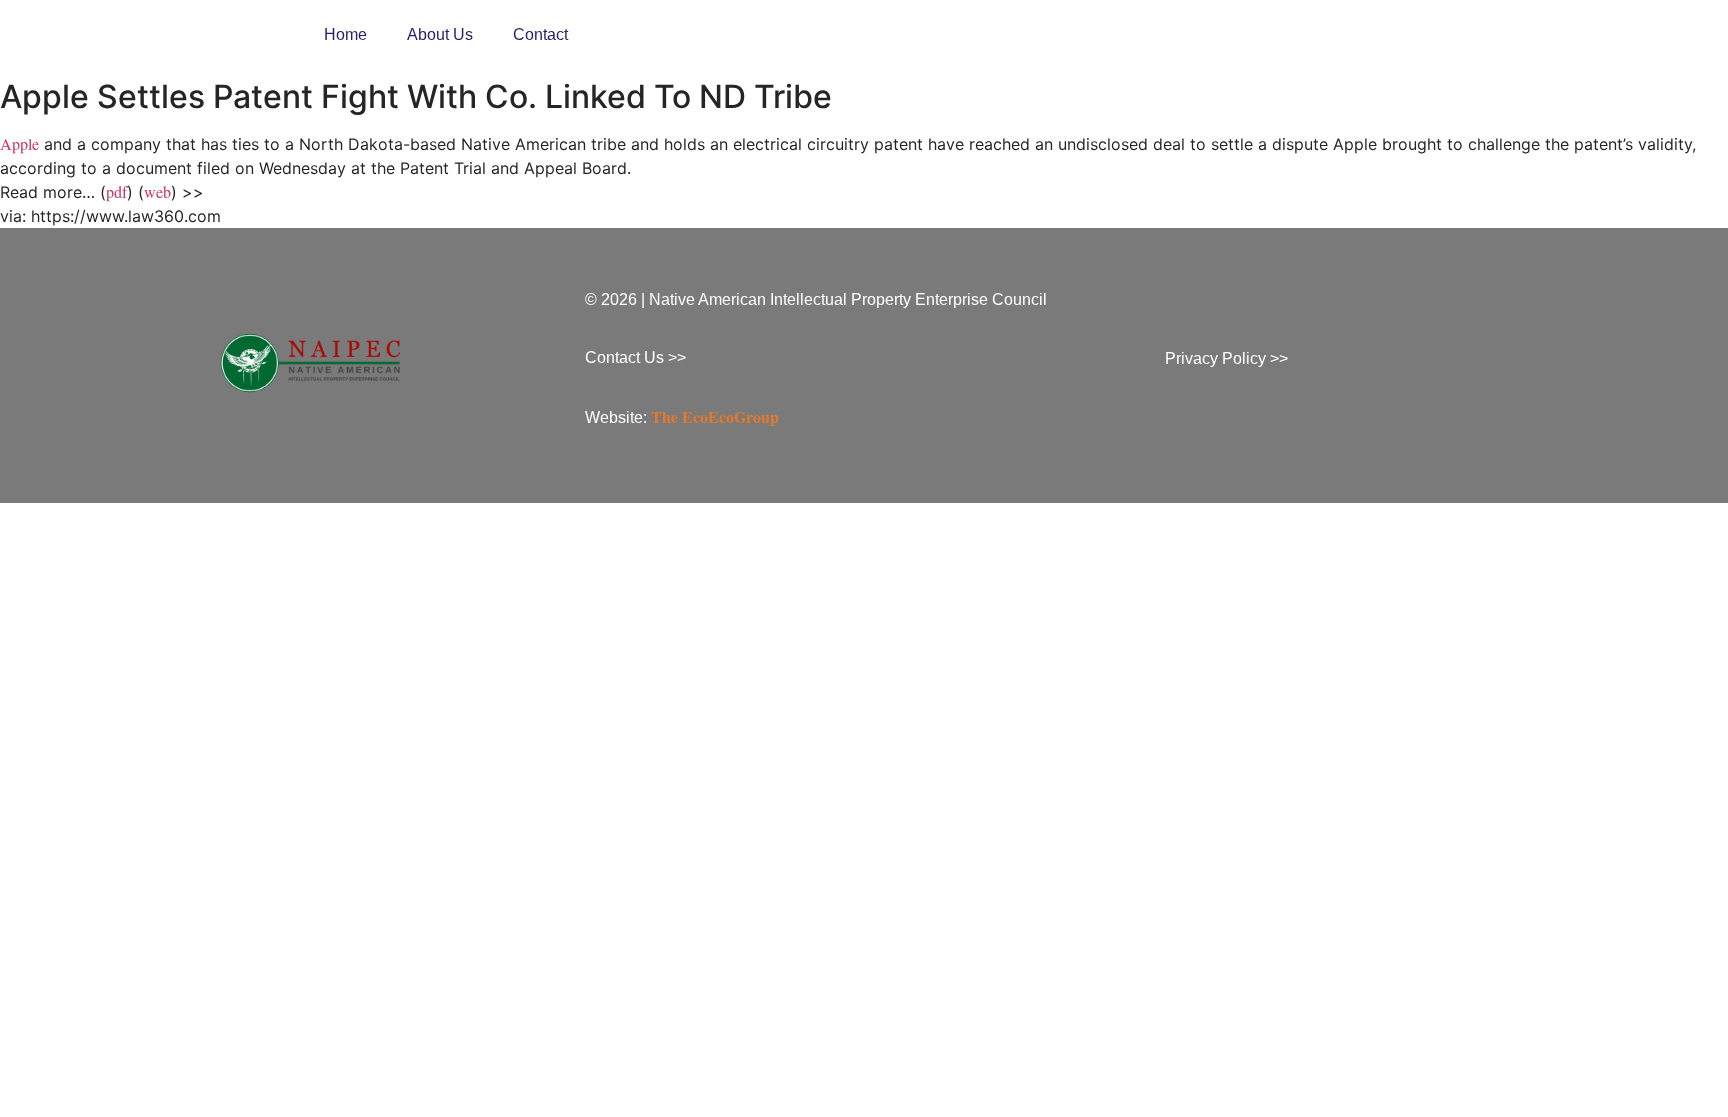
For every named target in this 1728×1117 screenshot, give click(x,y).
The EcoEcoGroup (715, 416)
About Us (440, 34)
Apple (19, 143)
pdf (116, 191)
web (157, 191)
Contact (540, 34)
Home (345, 34)
